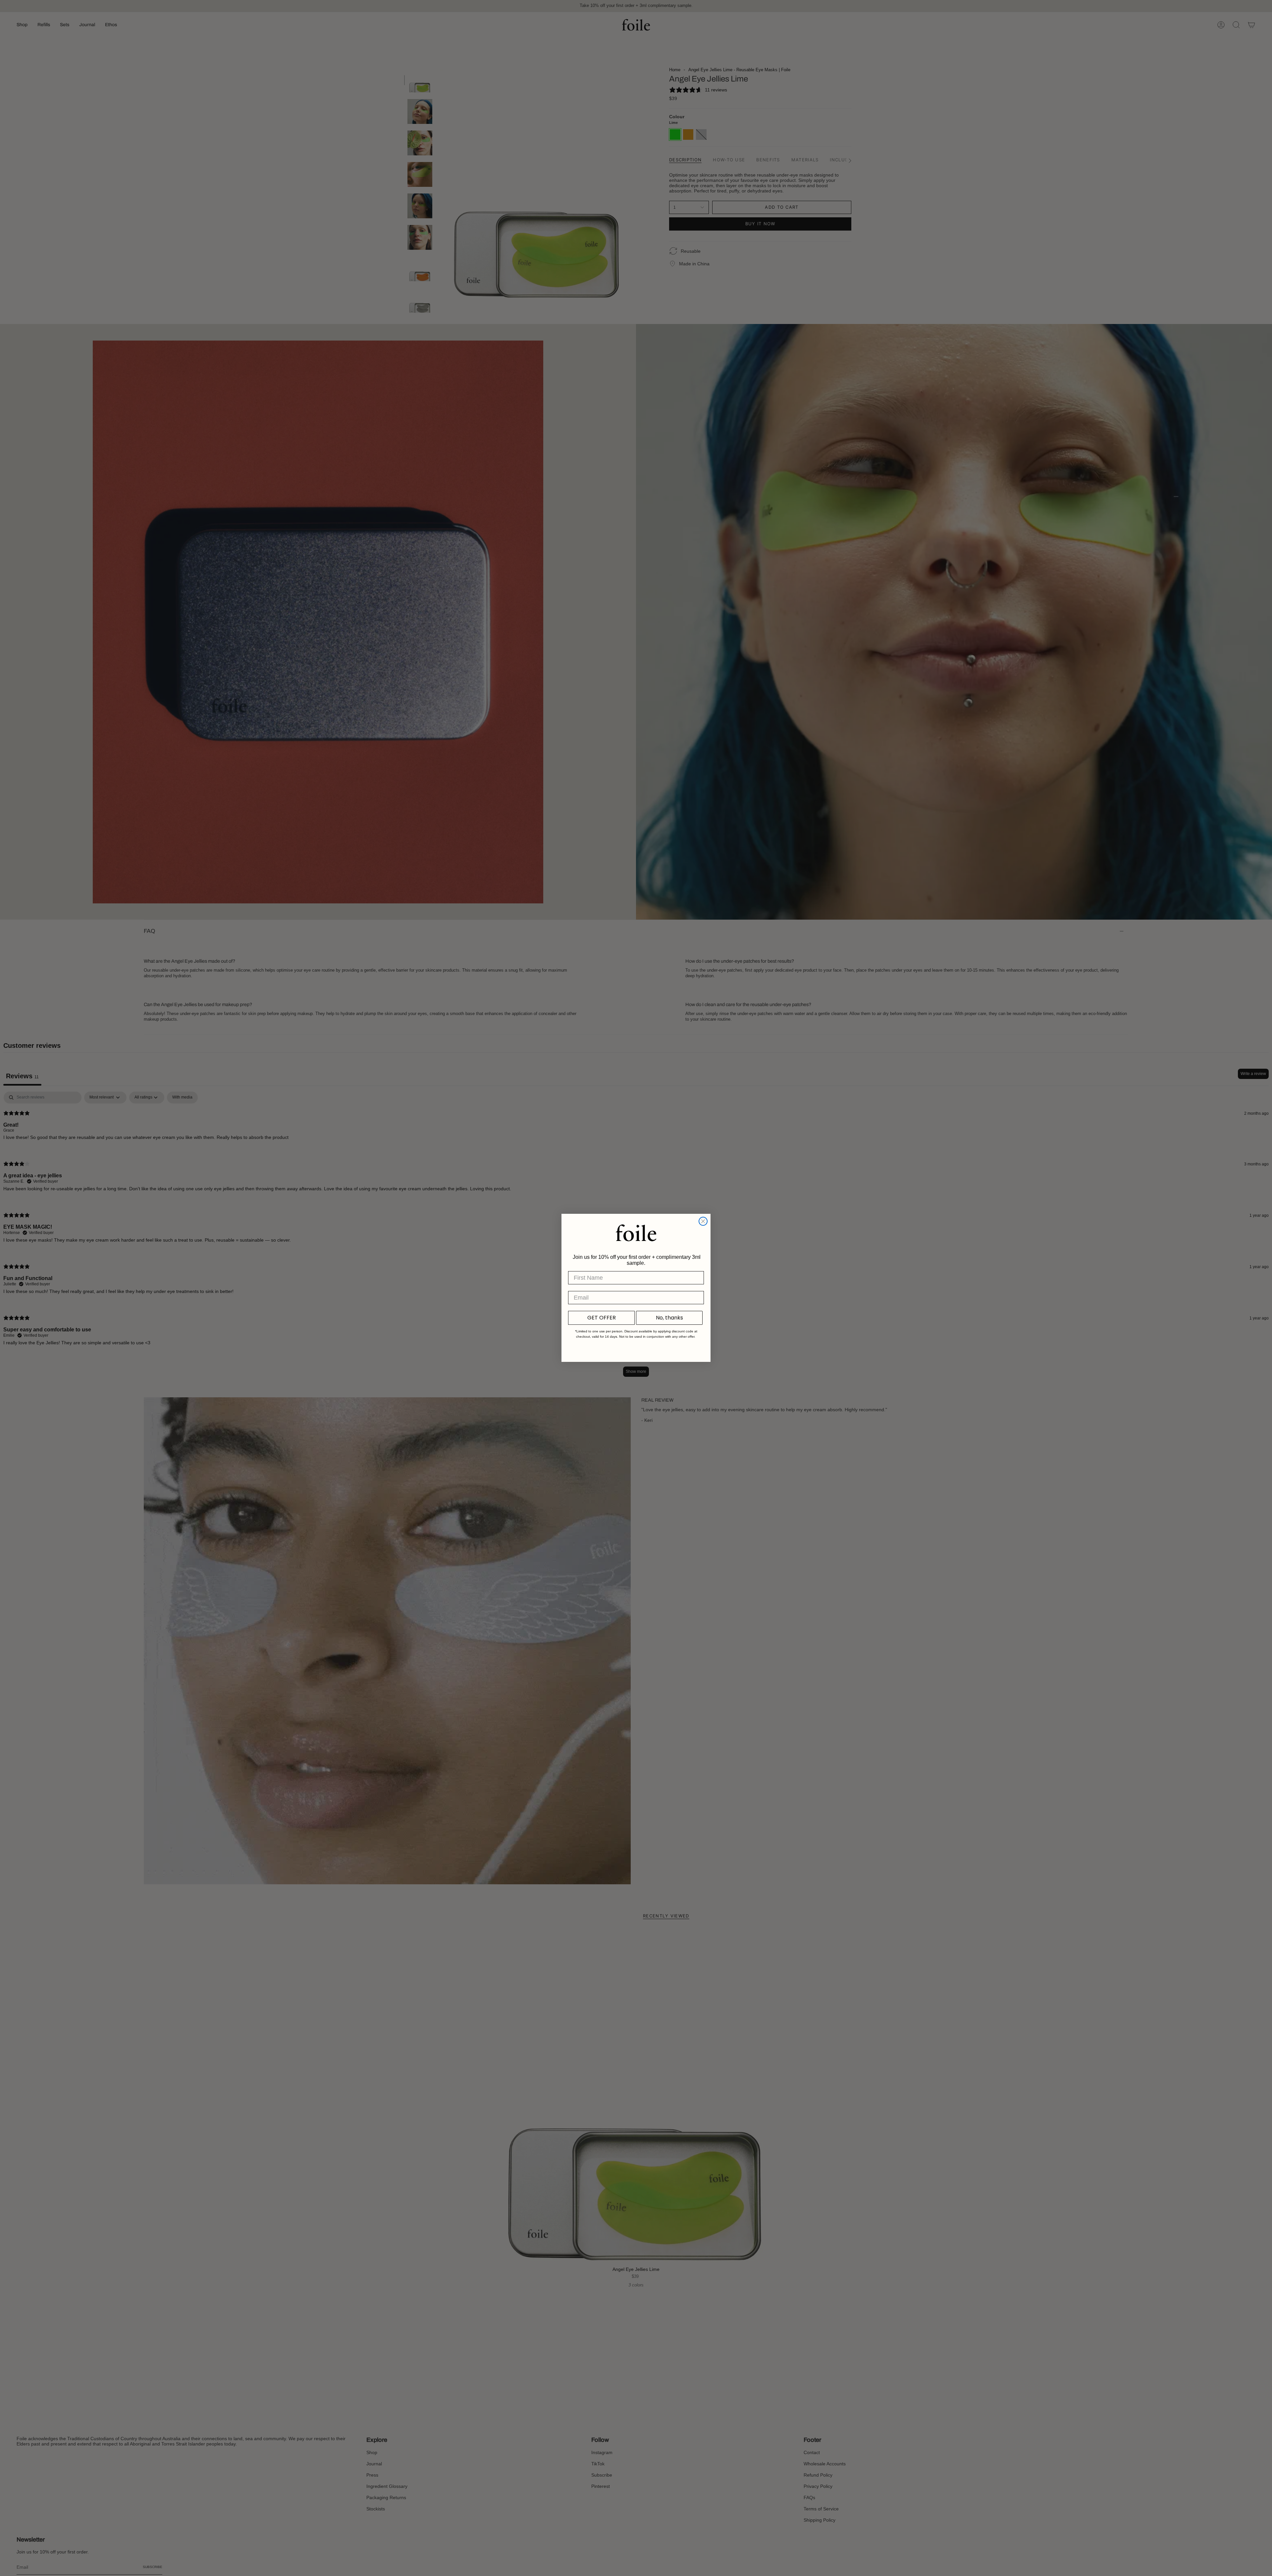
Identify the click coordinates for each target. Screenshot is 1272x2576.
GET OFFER (602, 1318)
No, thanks (669, 1318)
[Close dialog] (703, 1221)
